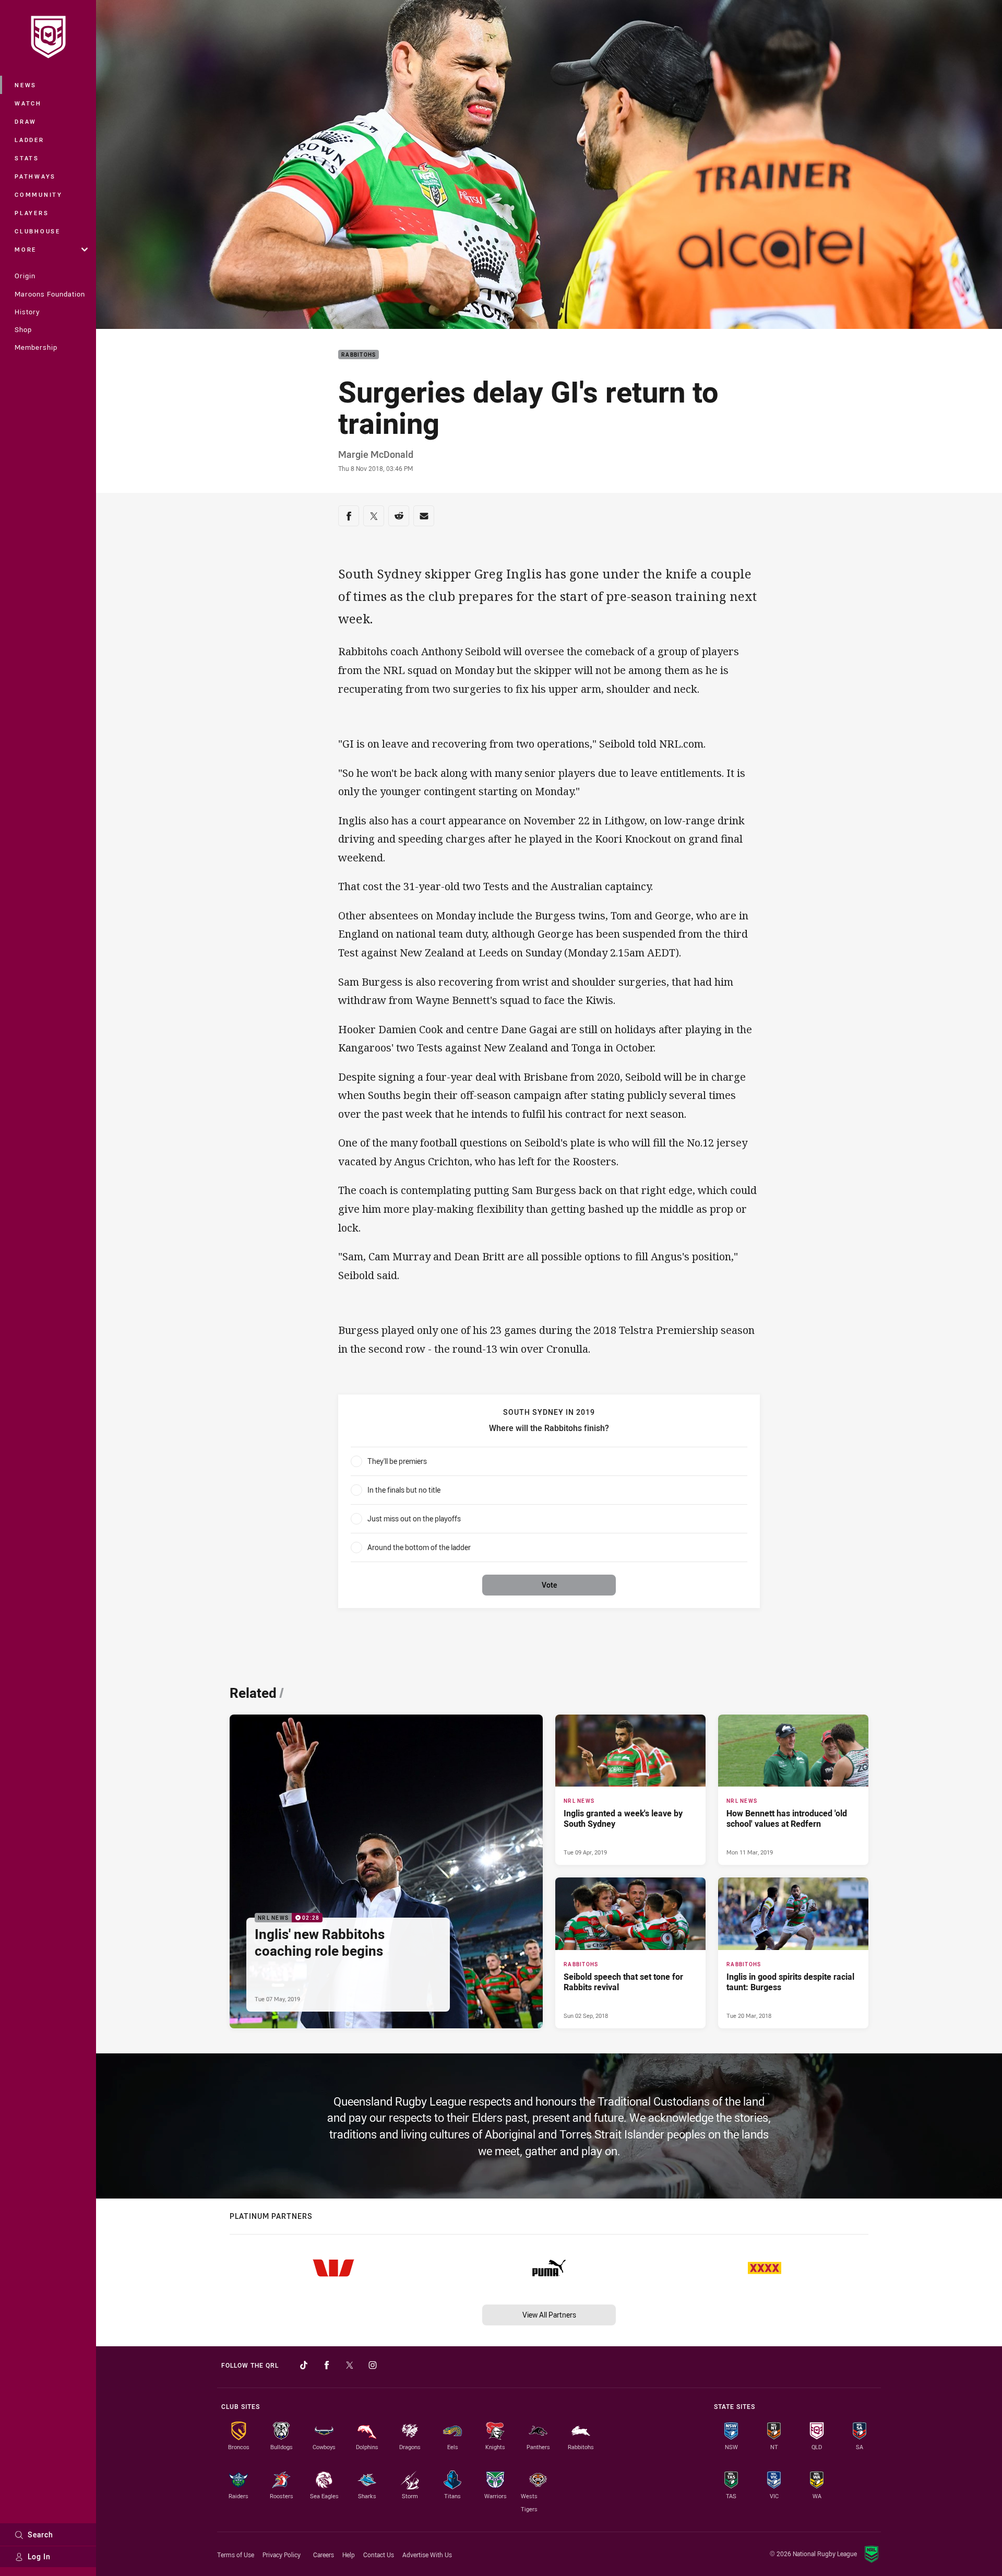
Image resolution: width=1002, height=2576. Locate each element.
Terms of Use (236, 2555)
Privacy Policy (282, 2555)
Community (39, 194)
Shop (23, 329)
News (26, 85)
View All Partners (549, 2315)
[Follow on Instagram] (373, 2365)
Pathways (35, 176)
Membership (36, 347)
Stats (27, 158)
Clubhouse (38, 231)
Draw (26, 121)
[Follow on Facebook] (327, 2365)
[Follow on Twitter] (350, 2365)
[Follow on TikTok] (304, 2365)
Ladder (29, 140)
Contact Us (379, 2555)
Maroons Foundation (50, 294)
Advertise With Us (427, 2555)
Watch (28, 103)
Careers (324, 2555)
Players (32, 213)
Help (349, 2555)
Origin (25, 276)
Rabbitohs (359, 355)
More (26, 249)
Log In (39, 2556)
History (27, 312)
